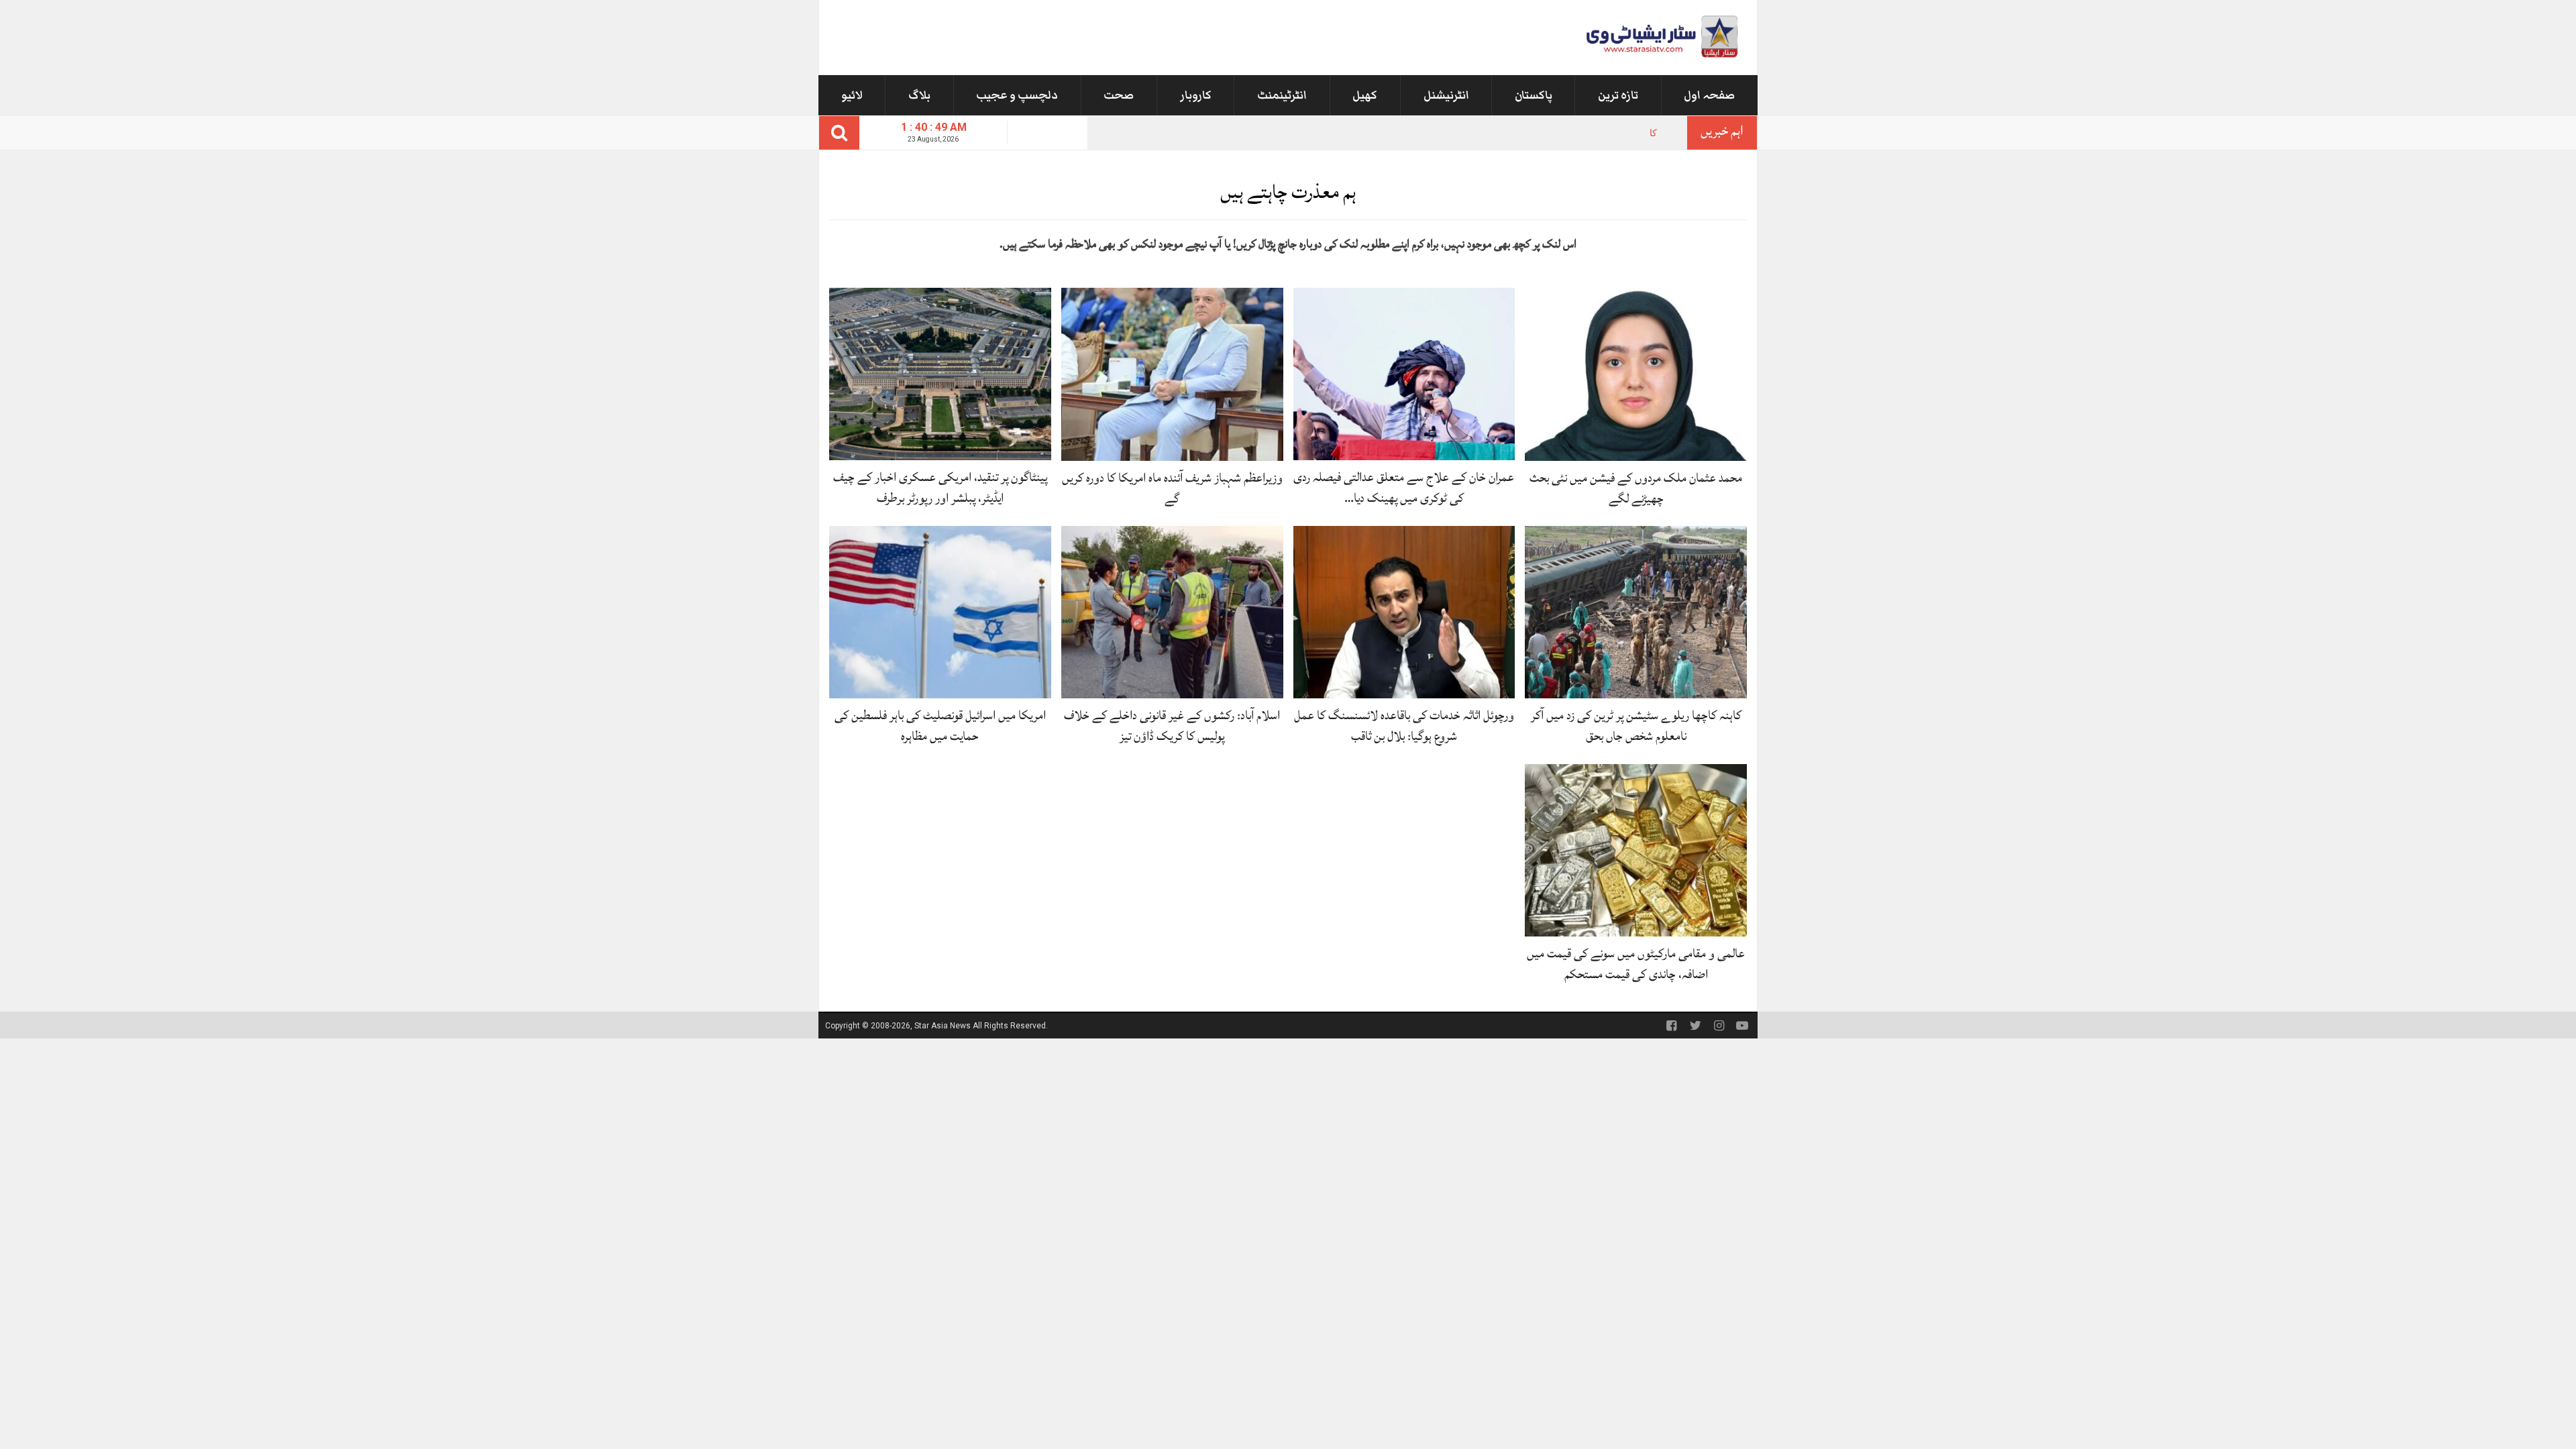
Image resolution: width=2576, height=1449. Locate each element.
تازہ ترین (1618, 95)
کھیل (1365, 95)
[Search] (839, 133)
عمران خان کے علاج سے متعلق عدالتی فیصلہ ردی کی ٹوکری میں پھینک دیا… (1404, 487)
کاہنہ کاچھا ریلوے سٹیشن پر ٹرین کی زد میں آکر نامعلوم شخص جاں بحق (1513, 133)
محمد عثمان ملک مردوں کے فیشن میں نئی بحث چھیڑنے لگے (1636, 488)
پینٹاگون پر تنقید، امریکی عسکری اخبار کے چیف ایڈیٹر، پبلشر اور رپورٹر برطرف (940, 487)
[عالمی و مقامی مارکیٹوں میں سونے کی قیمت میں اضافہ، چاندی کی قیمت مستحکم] (1636, 850)
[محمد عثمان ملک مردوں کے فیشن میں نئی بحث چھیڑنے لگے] (1636, 373)
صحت (1119, 95)
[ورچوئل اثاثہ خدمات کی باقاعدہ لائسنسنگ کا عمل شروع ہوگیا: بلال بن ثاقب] (1404, 611)
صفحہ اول (1709, 95)
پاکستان (1534, 95)
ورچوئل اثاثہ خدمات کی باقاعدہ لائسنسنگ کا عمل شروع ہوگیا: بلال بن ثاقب (1404, 726)
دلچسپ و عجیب (1017, 95)
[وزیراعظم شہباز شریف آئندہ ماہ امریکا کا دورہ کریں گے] (1172, 373)
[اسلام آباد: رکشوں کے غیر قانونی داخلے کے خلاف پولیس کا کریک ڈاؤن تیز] (1172, 611)
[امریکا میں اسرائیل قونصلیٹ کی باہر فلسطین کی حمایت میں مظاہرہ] (940, 611)
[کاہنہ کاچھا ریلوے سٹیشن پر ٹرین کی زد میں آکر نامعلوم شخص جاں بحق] (1636, 611)
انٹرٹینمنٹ (1282, 95)
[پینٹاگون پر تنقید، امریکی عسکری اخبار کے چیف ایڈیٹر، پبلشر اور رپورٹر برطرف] (940, 373)
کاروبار (1196, 95)
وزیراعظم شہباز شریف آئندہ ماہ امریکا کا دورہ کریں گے (1172, 488)
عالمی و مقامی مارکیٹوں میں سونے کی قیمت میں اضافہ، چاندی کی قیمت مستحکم (1636, 964)
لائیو (852, 95)
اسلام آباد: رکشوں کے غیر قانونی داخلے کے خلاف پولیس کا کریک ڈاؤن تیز (1172, 726)
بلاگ (919, 95)
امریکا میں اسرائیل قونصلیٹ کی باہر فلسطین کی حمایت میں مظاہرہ (940, 726)
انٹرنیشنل (1446, 95)
